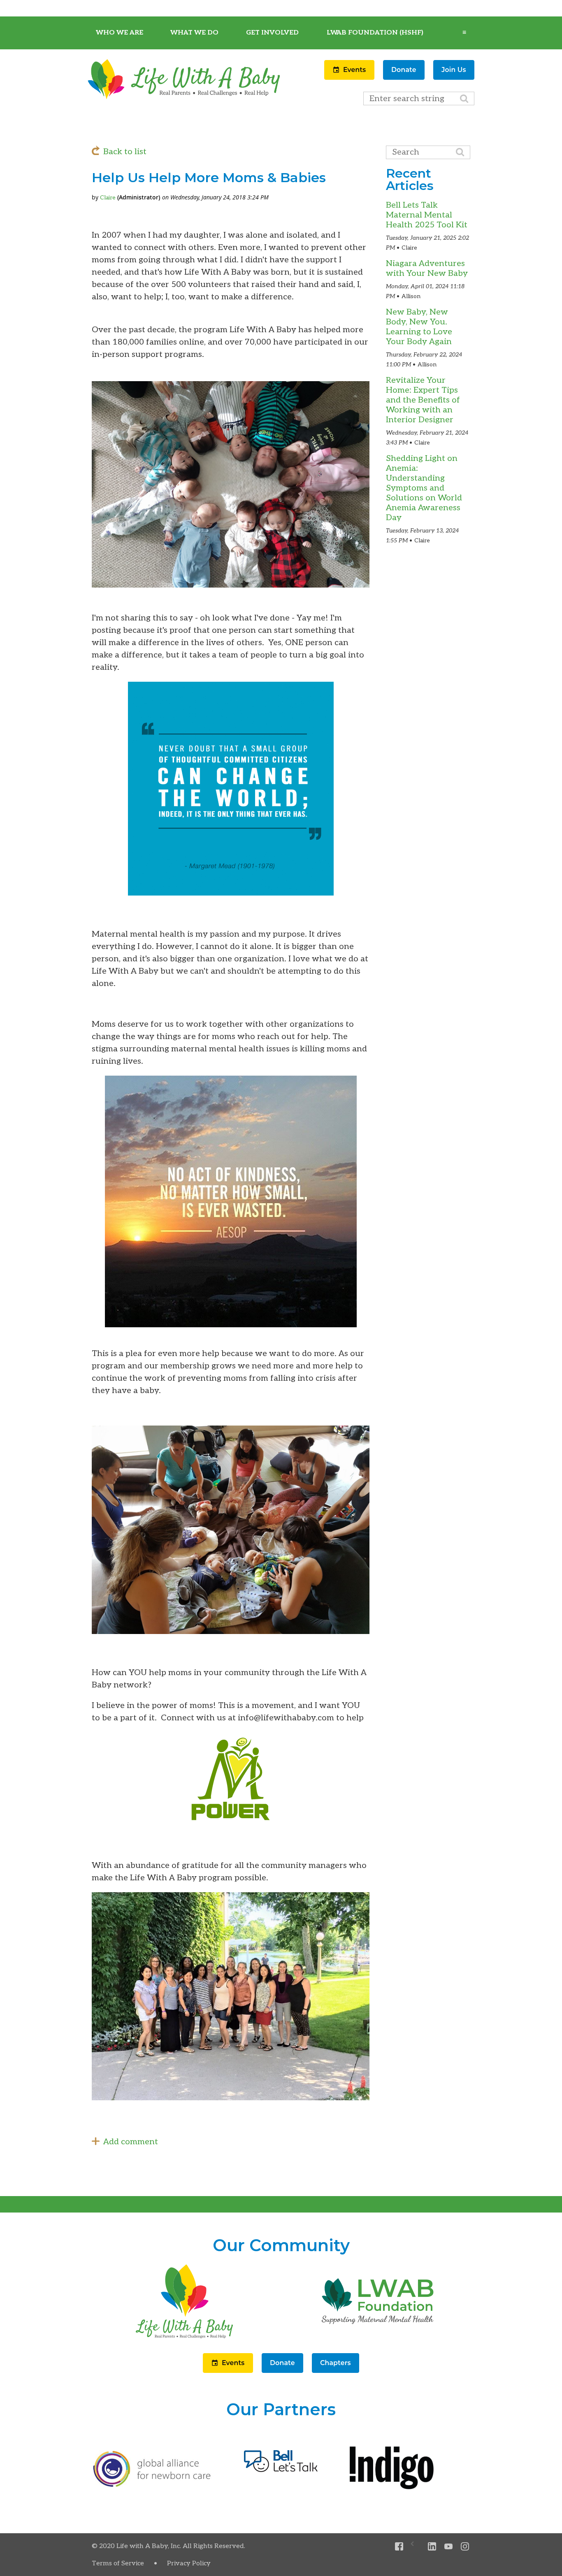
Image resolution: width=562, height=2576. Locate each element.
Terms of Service (118, 2563)
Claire (108, 198)
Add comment (131, 2142)
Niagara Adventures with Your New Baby (427, 268)
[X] (416, 2547)
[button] (350, 77)
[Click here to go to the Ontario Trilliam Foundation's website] (152, 2485)
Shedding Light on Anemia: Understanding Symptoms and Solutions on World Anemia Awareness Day (424, 488)
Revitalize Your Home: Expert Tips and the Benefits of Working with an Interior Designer (423, 400)
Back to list (125, 152)
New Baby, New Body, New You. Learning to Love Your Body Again (419, 327)
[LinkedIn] (432, 2547)
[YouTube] (449, 2547)
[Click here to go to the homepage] (184, 2338)
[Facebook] (399, 2547)
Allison (411, 296)
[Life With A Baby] (184, 98)
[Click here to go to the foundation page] (378, 2338)
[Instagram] (465, 2547)
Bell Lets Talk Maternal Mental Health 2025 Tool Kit (427, 215)
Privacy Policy (189, 2563)
